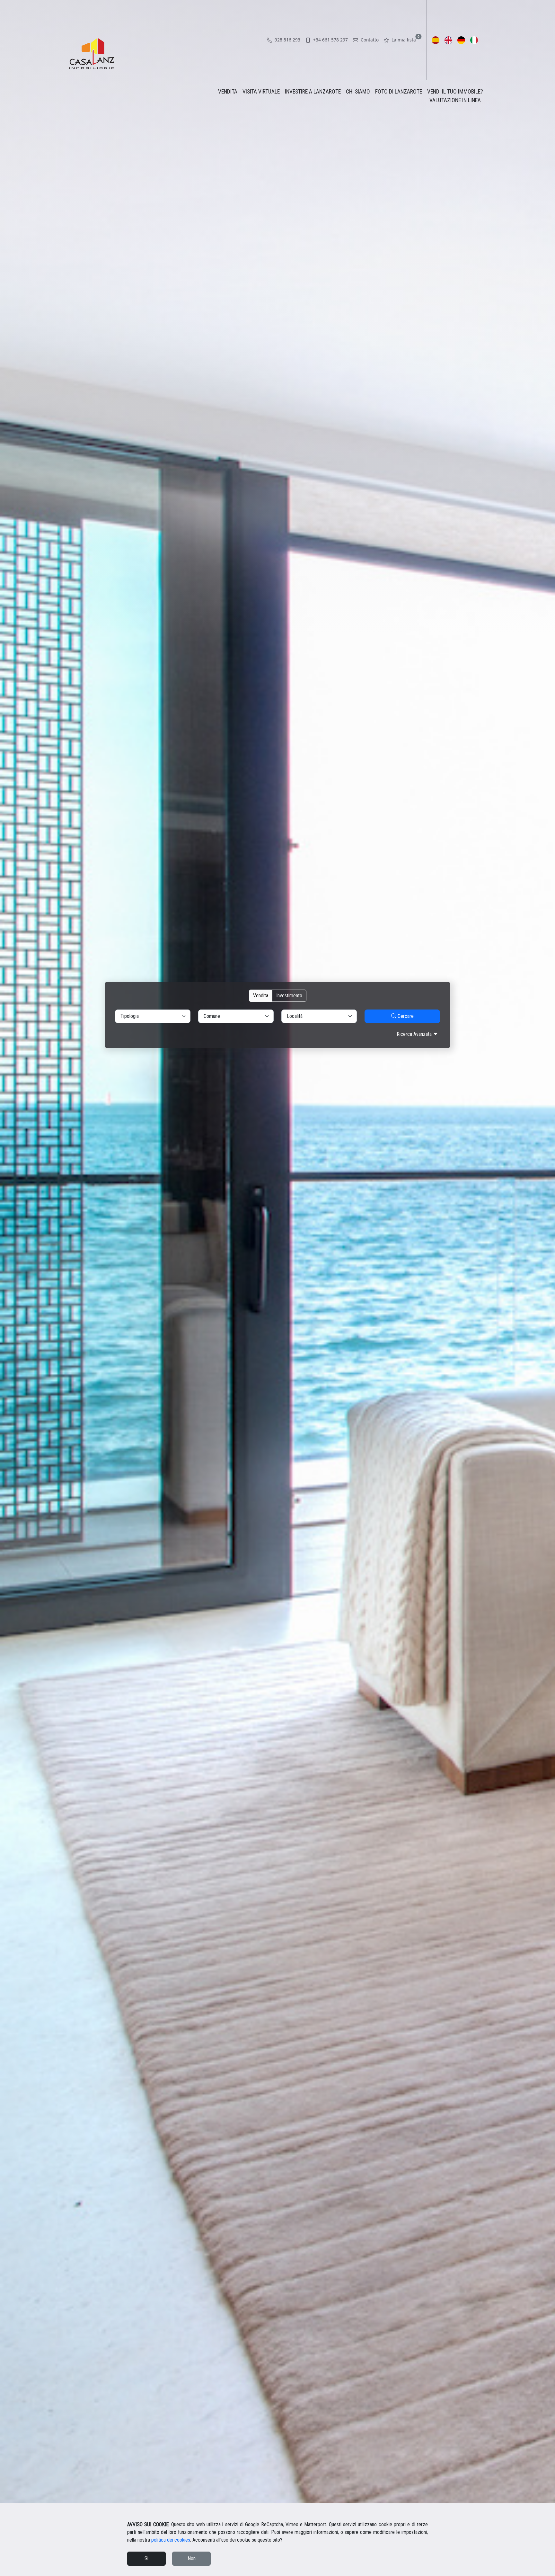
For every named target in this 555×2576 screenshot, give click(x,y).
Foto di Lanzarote (399, 92)
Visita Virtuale (261, 92)
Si (146, 2558)
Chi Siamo (358, 92)
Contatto (369, 40)
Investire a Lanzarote (313, 92)
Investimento (289, 996)
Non (192, 2558)
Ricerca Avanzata (415, 1034)
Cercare (405, 1016)
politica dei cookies (171, 2540)
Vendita (228, 92)
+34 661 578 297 (330, 40)
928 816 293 (287, 40)
